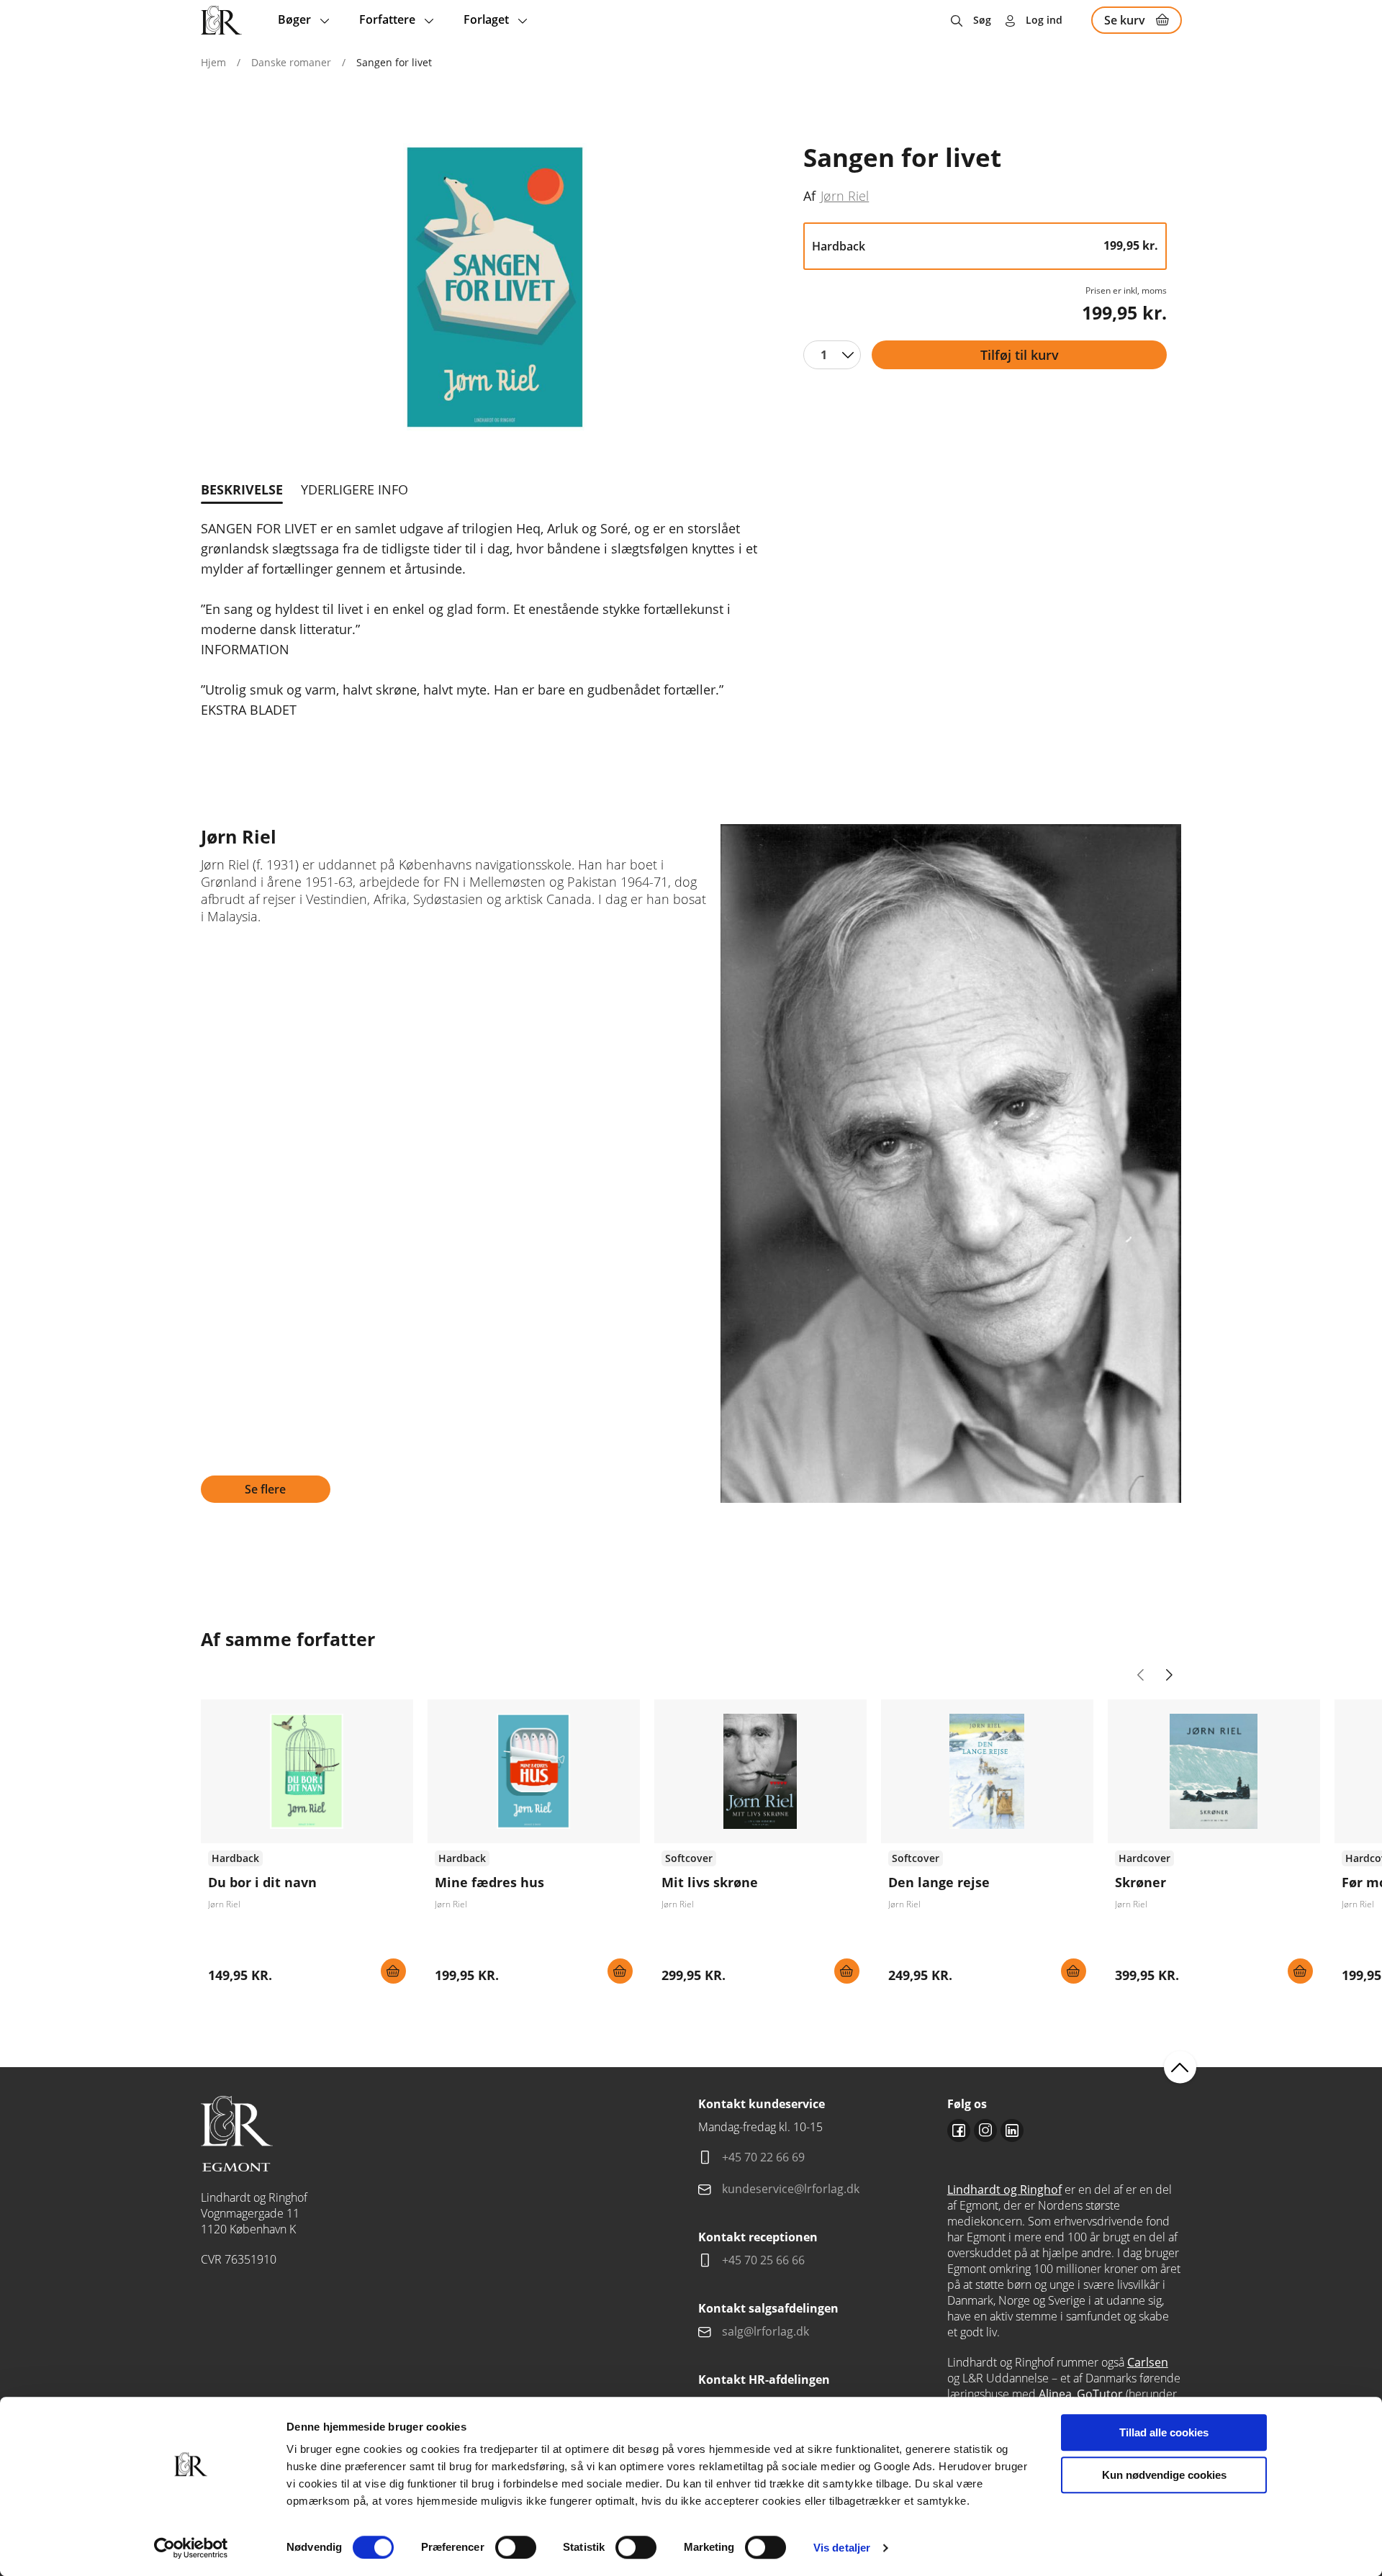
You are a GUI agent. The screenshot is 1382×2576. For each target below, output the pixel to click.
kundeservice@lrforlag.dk (791, 2189)
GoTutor (1100, 2394)
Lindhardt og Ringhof (1004, 2189)
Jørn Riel (845, 195)
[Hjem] (221, 20)
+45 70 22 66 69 (763, 2157)
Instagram (985, 2130)
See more (307, 1847)
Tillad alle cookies (1164, 2432)
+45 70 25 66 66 (763, 2260)
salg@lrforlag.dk (765, 2331)
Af (809, 196)
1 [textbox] (824, 355)
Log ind (1044, 20)
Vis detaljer (842, 2548)
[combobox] (832, 355)
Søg (982, 20)
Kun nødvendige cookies (1164, 2475)
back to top (1180, 2067)
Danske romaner (291, 62)
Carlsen (1148, 2362)
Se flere (265, 1489)
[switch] (516, 2547)
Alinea (1055, 2394)
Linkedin (1012, 2130)
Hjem (213, 62)
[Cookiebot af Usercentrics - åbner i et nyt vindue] (191, 2548)
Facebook (959, 2130)
